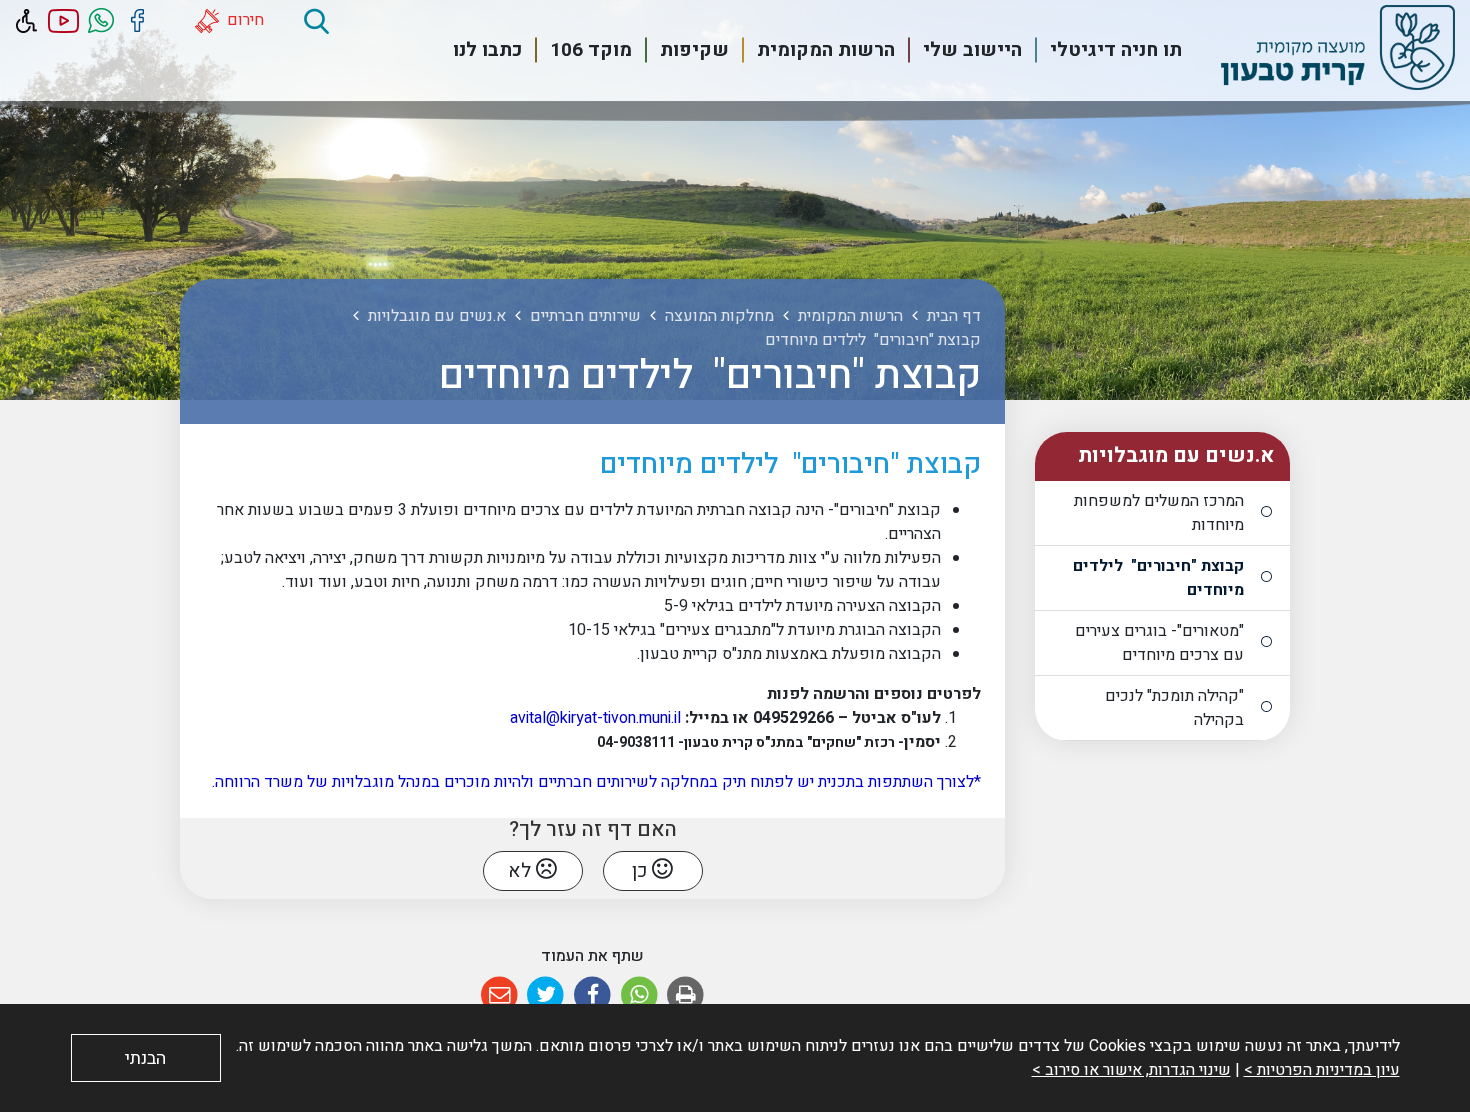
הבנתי (145, 1058)
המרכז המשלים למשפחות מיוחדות (1159, 513)
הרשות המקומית (826, 50)
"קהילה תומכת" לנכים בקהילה (1174, 708)
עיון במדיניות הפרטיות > (1322, 1070)
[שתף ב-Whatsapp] (639, 995)
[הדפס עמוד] (685, 995)
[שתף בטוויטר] (546, 995)
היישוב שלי (972, 50)
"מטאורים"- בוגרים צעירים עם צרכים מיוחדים (1159, 643)
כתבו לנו (487, 50)
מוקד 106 (591, 50)
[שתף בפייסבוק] (592, 995)
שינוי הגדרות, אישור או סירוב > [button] (1131, 1070)
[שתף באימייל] (499, 995)
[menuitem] (1104, 50)
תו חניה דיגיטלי (1116, 50)
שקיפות (694, 50)
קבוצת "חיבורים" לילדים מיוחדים (1158, 578)
